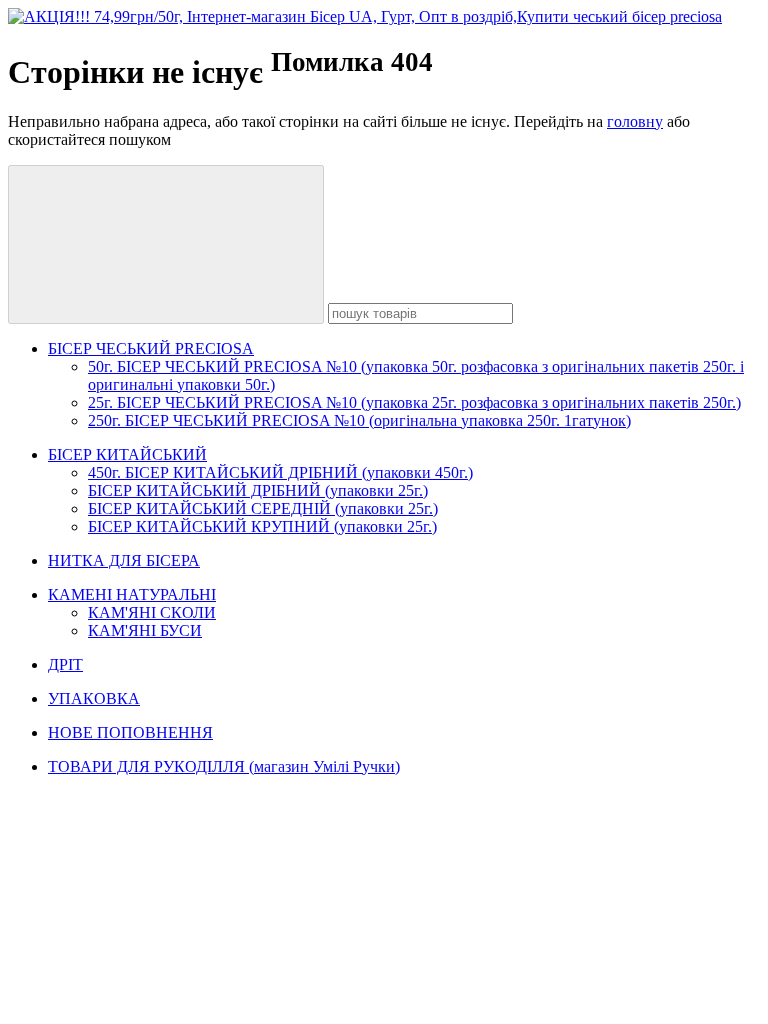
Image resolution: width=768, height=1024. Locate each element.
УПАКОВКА (94, 698)
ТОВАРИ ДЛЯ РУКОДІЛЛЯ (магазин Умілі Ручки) (224, 766)
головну (635, 121)
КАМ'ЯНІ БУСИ (145, 630)
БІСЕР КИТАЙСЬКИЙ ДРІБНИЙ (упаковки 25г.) (258, 490)
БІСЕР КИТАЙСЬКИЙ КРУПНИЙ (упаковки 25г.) (262, 526)
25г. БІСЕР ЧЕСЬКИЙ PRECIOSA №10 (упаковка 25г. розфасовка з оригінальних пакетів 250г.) (414, 402)
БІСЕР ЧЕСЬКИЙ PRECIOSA (151, 348)
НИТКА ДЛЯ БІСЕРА (124, 560)
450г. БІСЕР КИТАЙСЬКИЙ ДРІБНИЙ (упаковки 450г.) (280, 472)
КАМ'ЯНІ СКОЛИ (152, 612)
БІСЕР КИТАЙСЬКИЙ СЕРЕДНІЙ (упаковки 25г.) (263, 508)
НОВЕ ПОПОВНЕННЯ (130, 732)
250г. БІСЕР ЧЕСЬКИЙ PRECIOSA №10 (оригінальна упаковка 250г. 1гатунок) (359, 420)
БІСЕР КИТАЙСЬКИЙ (127, 454)
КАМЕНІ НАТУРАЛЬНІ (132, 594)
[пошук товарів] (166, 244)
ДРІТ (65, 664)
